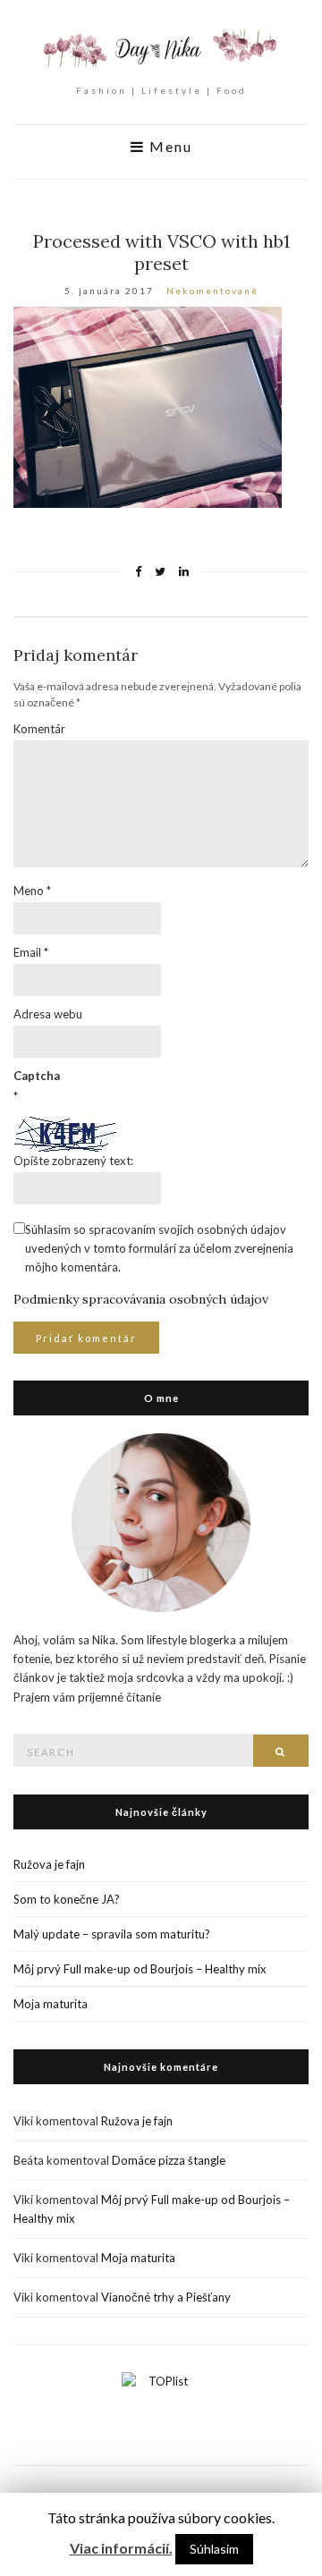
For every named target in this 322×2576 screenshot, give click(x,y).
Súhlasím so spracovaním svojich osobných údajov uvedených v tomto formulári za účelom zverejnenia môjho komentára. (159, 1248)
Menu (169, 147)
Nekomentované (212, 291)
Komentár (39, 729)
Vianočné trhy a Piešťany (166, 2297)
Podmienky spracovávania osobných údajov (141, 1299)
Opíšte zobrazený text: (73, 1161)
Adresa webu (48, 1014)
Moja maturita (51, 2004)
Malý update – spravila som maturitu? (112, 1934)
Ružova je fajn (49, 1864)
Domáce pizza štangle (169, 2160)
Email (31, 952)
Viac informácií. (121, 2548)
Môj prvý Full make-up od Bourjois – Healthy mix (140, 1969)
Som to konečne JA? (67, 1899)
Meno (32, 891)
